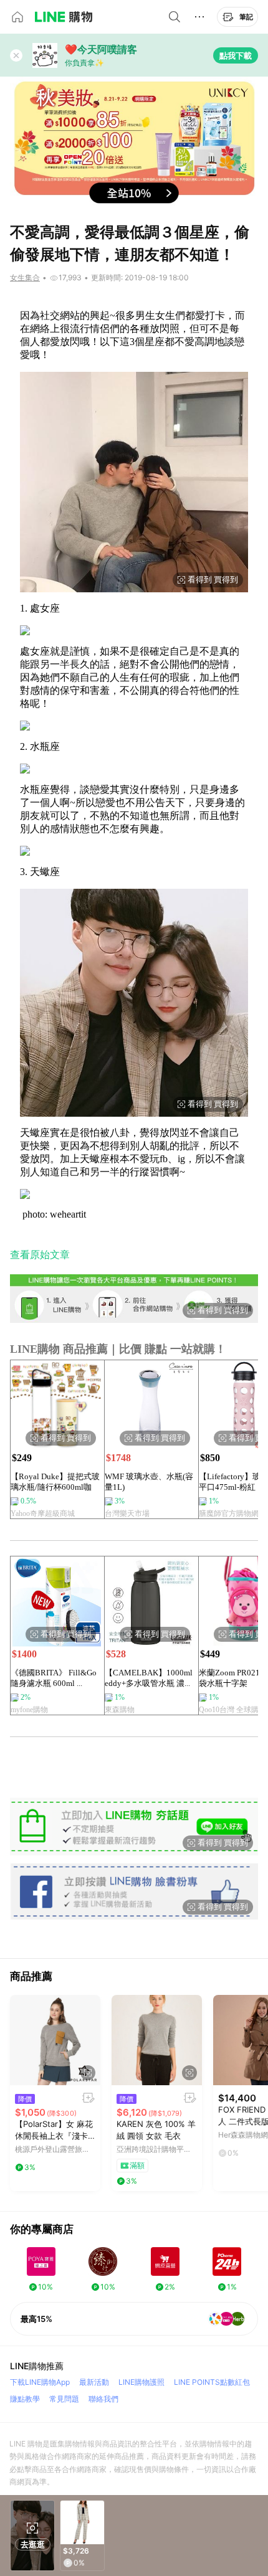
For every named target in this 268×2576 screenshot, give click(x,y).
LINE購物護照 (141, 2382)
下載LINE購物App (40, 2382)
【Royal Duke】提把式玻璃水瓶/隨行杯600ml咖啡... (55, 1482)
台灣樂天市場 (127, 1513)
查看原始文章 (40, 1255)
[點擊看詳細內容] (55, 2040)
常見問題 (64, 2399)
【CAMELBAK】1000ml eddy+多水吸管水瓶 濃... (149, 1678)
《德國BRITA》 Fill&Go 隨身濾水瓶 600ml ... (54, 1678)
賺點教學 (25, 2399)
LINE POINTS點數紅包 (212, 2382)
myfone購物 (29, 1710)
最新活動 (94, 2382)
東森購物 (120, 1710)
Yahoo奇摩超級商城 (43, 1513)
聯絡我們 (103, 2399)
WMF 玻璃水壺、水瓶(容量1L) (149, 1482)
